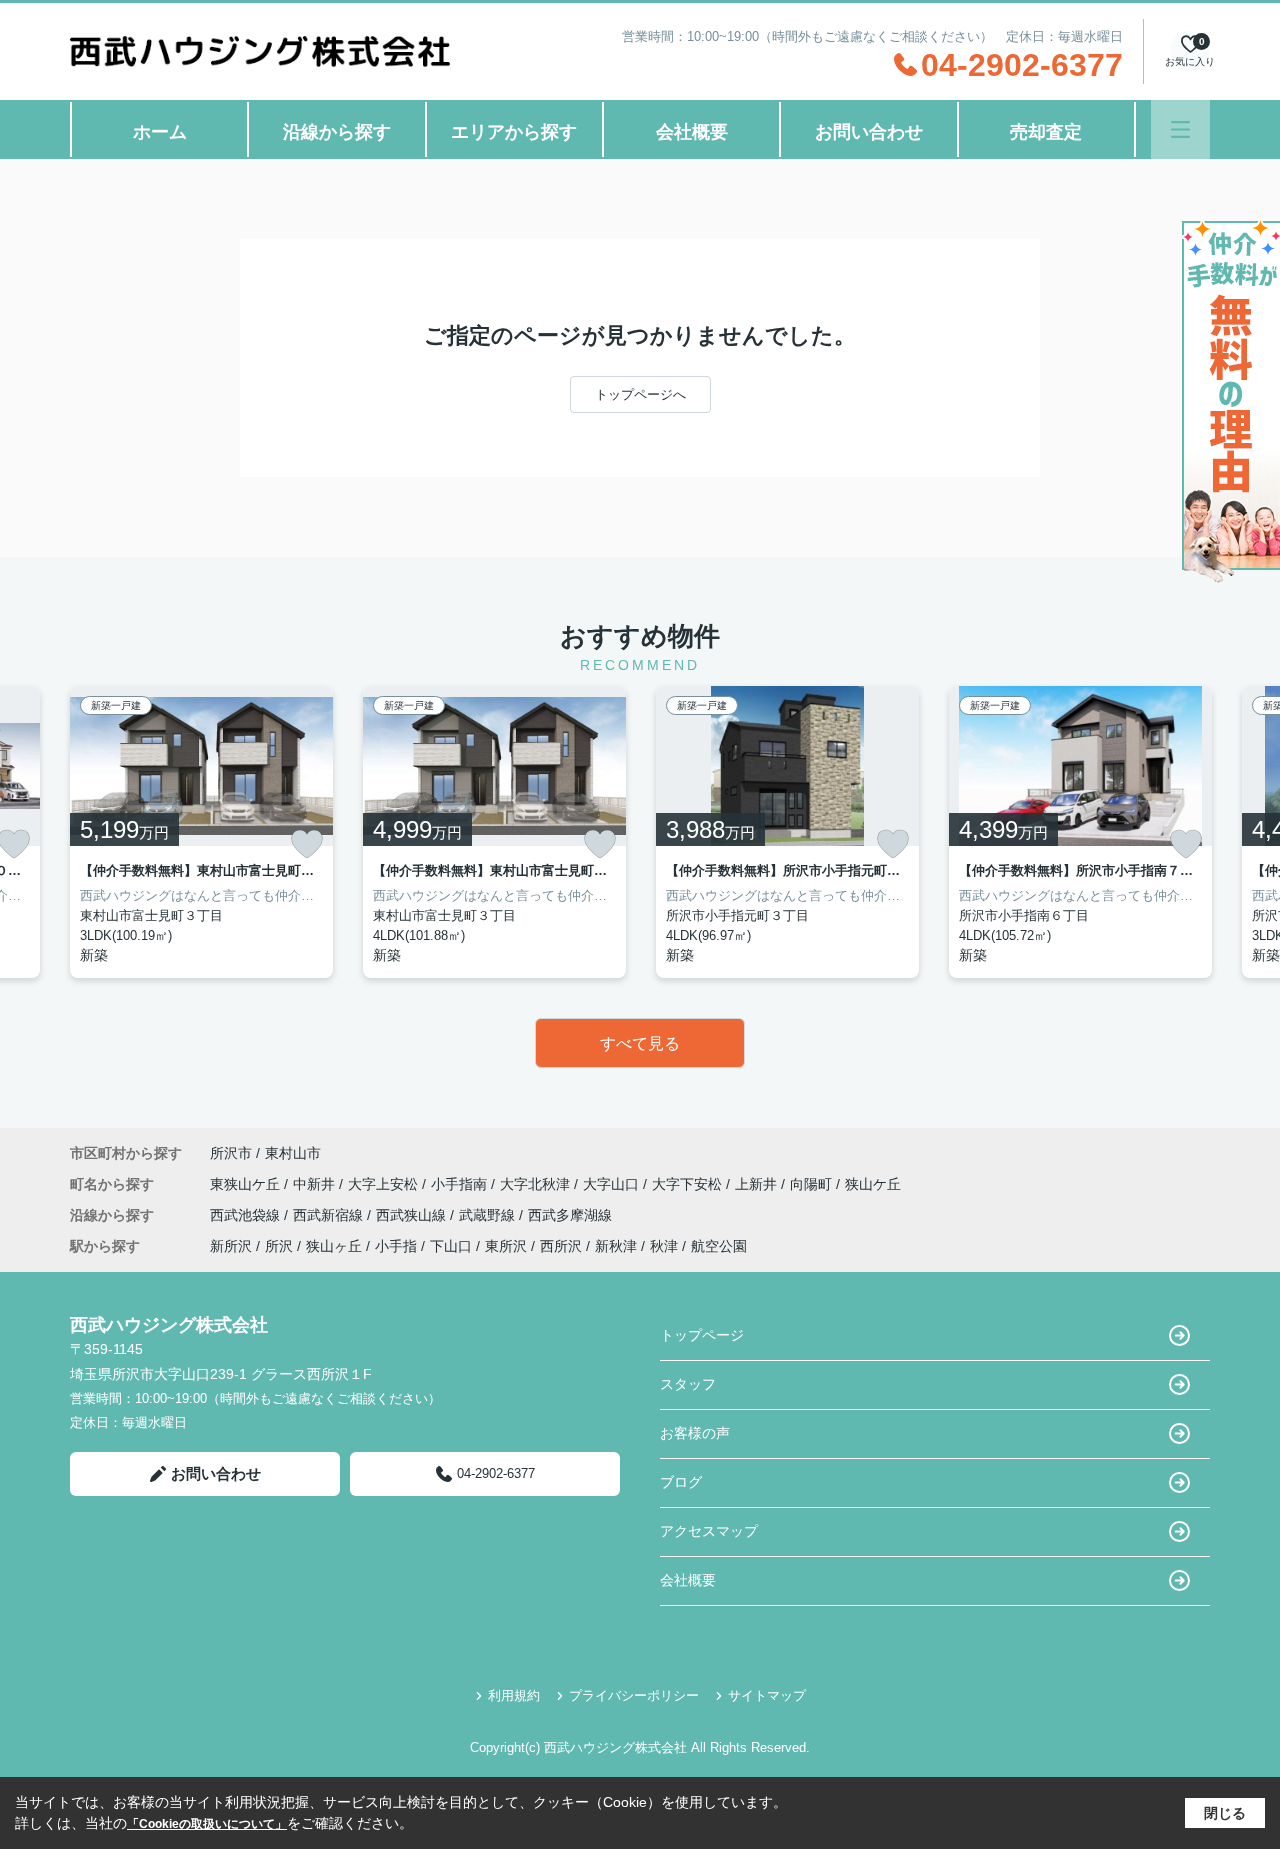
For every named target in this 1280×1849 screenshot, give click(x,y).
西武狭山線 (413, 1215)
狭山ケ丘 (873, 1184)
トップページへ (640, 394)
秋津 (664, 1246)
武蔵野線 (489, 1215)
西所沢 (561, 1246)
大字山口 (613, 1184)
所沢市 (231, 1153)
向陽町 (813, 1184)
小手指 (396, 1246)
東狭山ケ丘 (247, 1184)
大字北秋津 (537, 1184)
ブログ (681, 1482)
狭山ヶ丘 (334, 1246)
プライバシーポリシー (634, 1695)
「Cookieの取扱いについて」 (207, 1824)
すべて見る (640, 1043)
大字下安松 (689, 1184)
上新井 (758, 1184)
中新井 (316, 1184)
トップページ (702, 1335)
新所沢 (231, 1246)
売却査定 (1046, 132)
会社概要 (692, 132)
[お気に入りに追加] (307, 844)
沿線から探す (337, 132)
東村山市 (293, 1153)
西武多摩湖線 (570, 1215)
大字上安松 (385, 1184)
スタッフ (688, 1384)
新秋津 (616, 1246)
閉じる (1225, 1813)
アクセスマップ (709, 1531)
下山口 (451, 1246)
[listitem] (201, 832)
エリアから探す (514, 132)
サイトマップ (767, 1695)
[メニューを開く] (1180, 129)
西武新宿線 (330, 1215)
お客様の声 (695, 1433)
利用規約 (514, 1695)
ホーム (160, 132)
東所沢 (506, 1246)
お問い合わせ (869, 132)
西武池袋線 (247, 1215)
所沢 (279, 1246)
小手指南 (461, 1184)
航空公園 (719, 1246)
